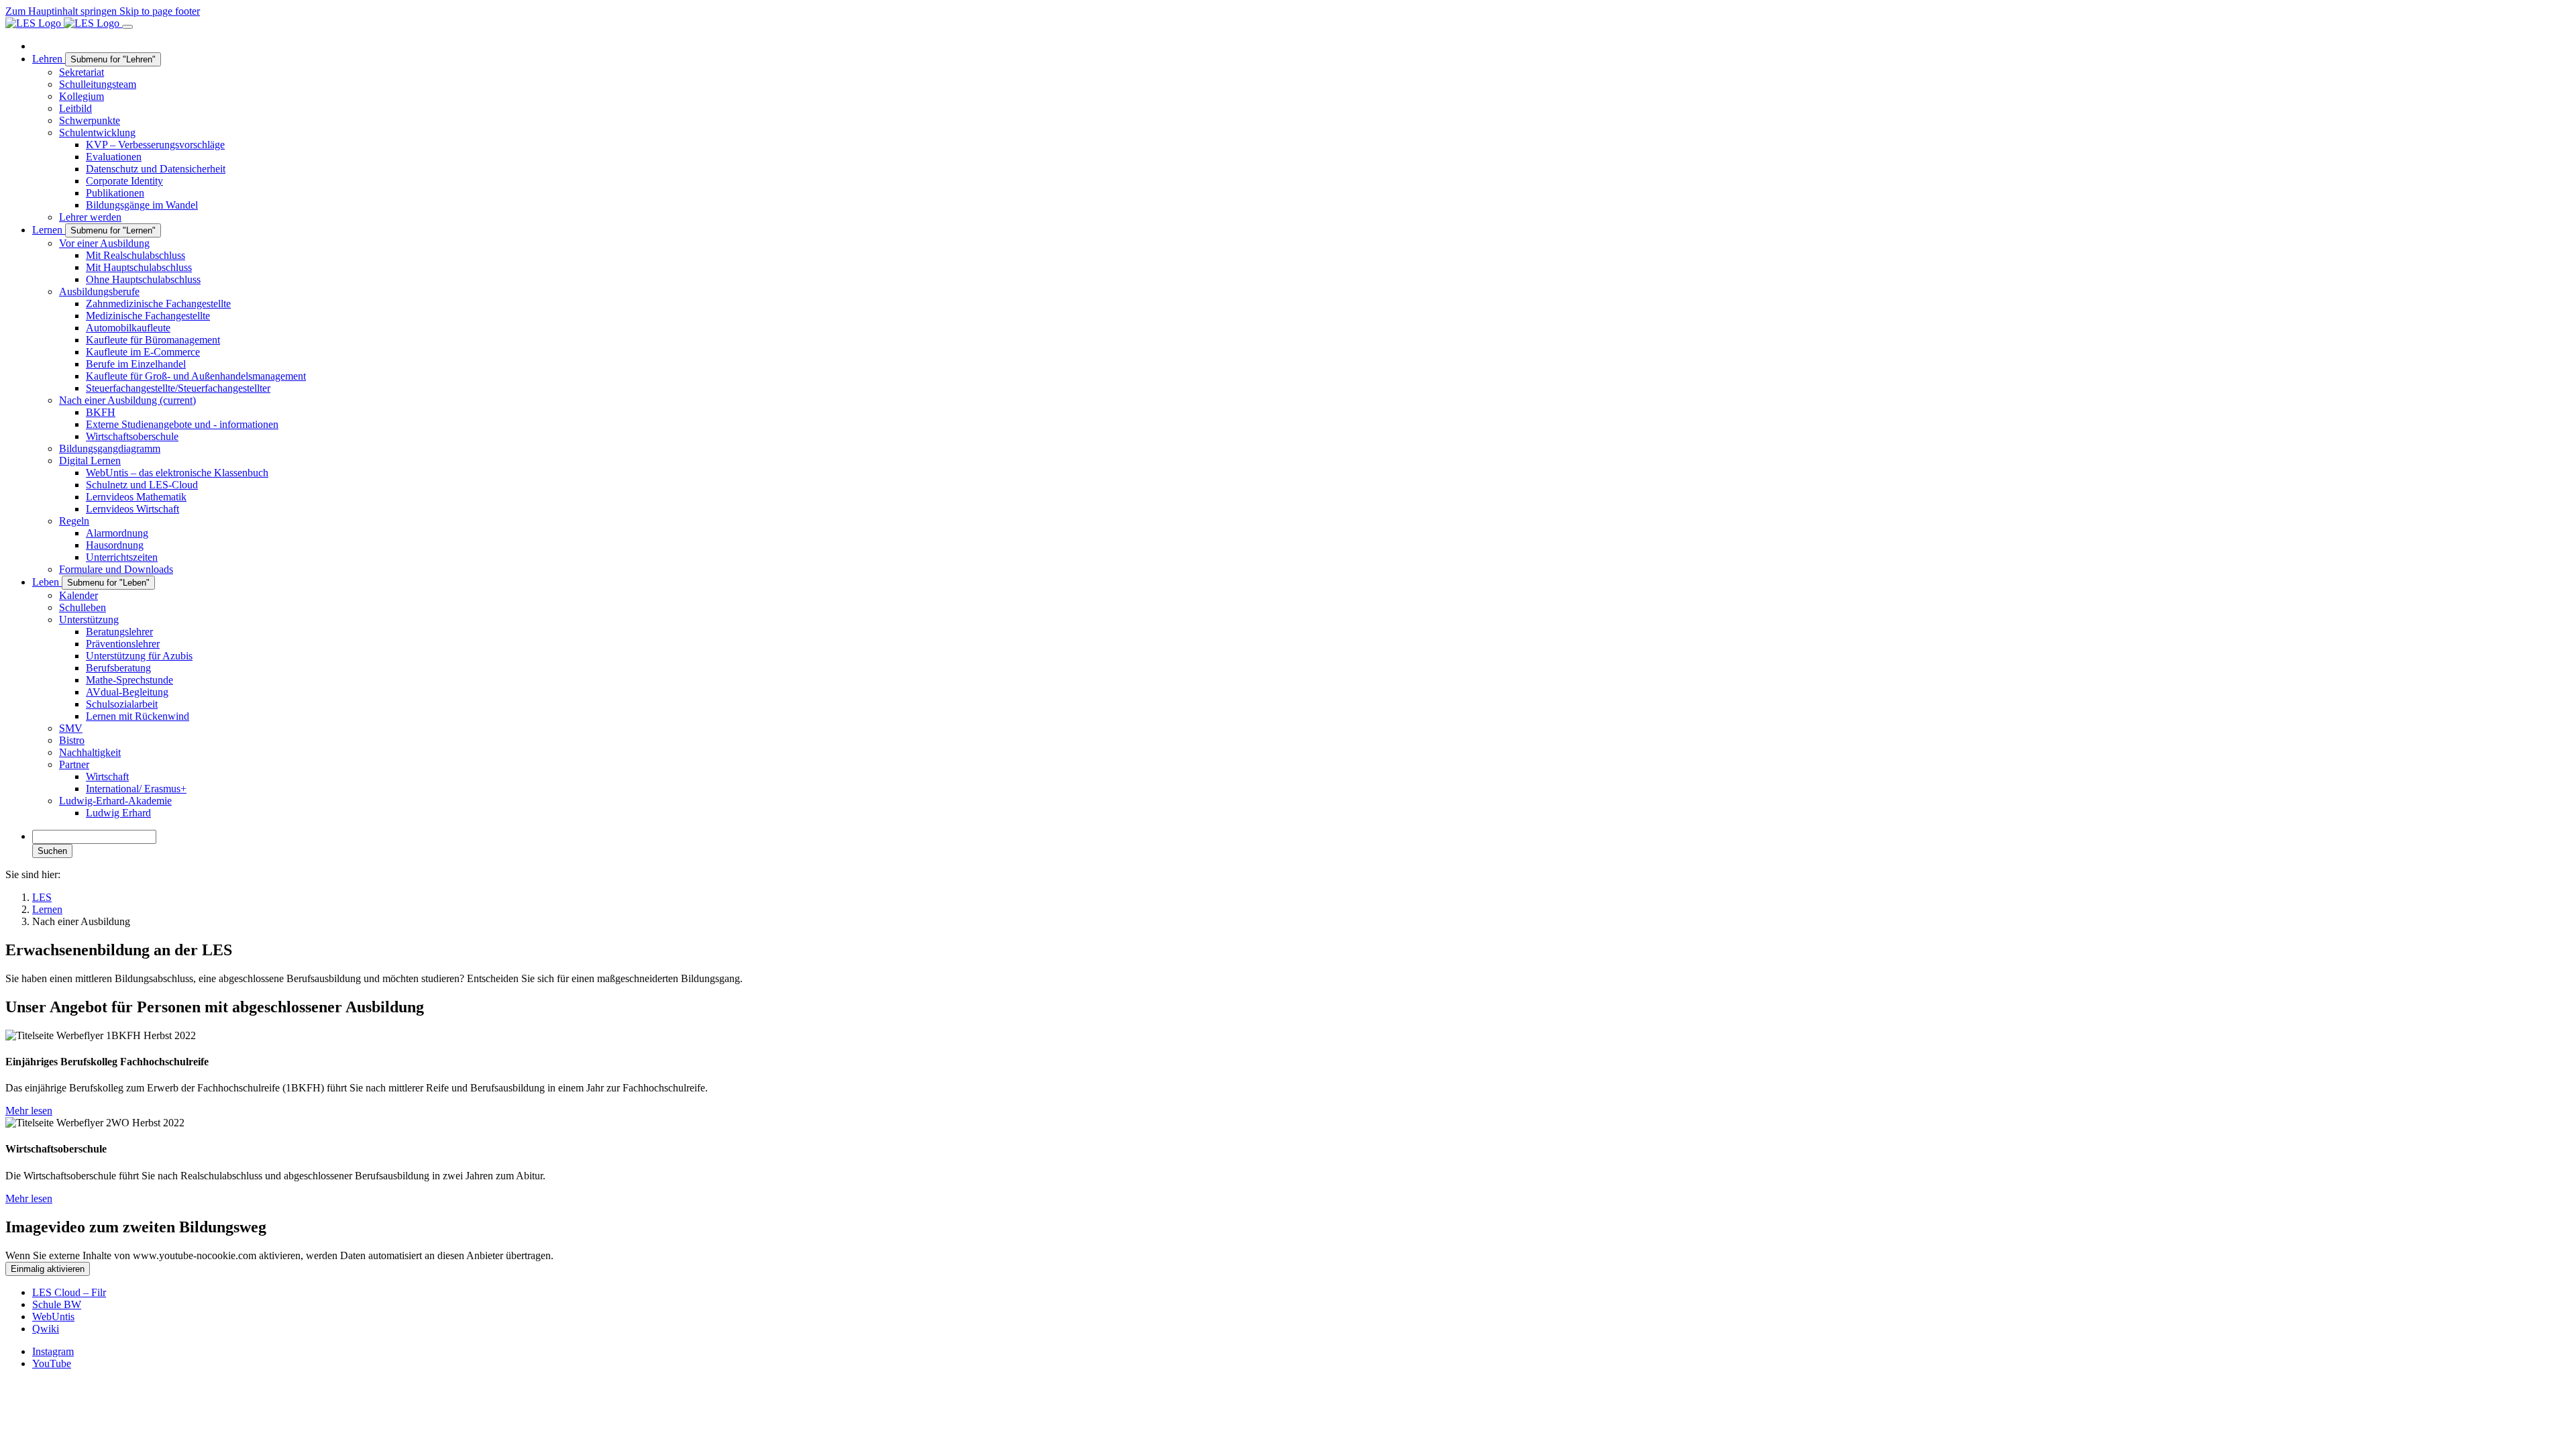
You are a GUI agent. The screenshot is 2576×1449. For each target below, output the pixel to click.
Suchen (52, 851)
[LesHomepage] (64, 23)
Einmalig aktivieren (48, 1269)
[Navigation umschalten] (127, 27)
